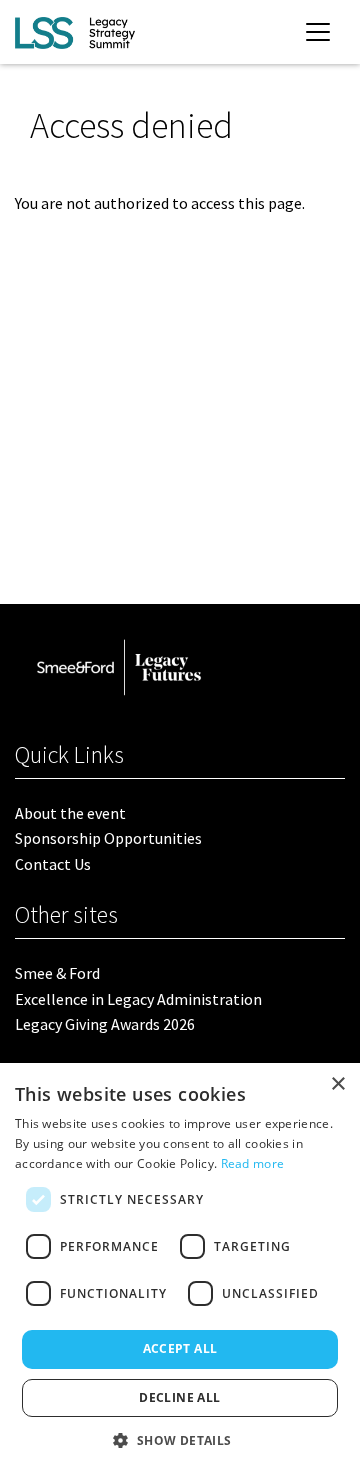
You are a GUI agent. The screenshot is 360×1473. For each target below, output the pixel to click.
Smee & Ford (57, 973)
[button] (179, 1440)
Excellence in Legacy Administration (138, 999)
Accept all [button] (180, 1348)
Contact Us (53, 864)
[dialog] (180, 1268)
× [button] (337, 1084)
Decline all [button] (179, 1397)
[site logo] (75, 32)
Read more (253, 1163)
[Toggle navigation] (318, 32)
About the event (70, 813)
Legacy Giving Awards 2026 (105, 1024)
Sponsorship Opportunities (108, 838)
